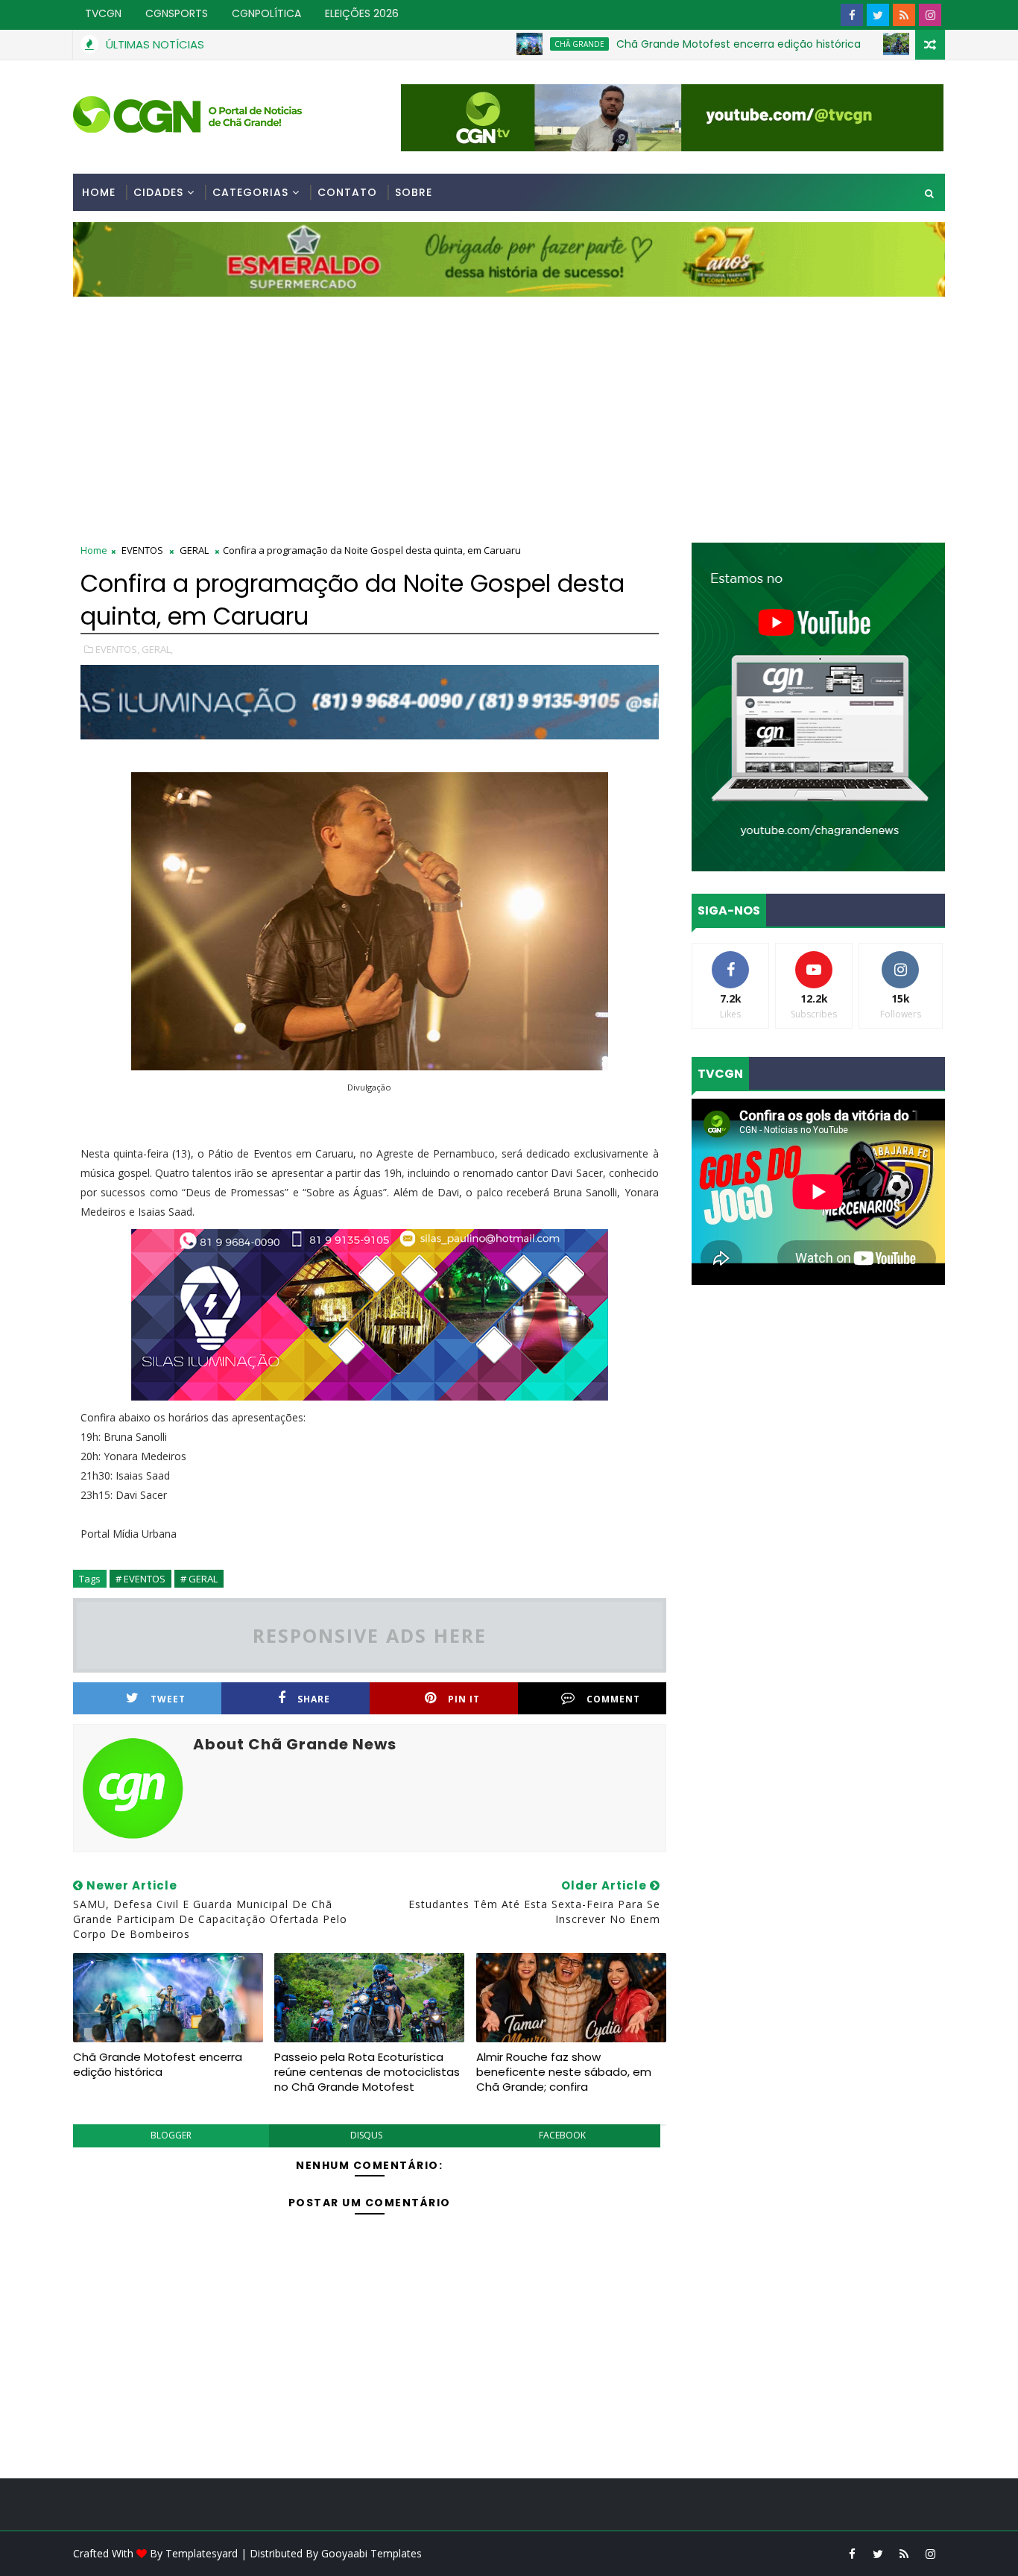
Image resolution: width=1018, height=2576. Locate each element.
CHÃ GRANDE (505, 44)
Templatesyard (202, 2553)
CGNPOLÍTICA (266, 13)
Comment (613, 1699)
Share (314, 1699)
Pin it (464, 1699)
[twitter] (878, 15)
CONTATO (347, 192)
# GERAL (199, 1579)
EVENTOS (142, 550)
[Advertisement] (509, 408)
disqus (366, 2135)
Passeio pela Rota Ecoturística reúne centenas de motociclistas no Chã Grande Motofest (367, 2072)
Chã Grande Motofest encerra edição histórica (664, 44)
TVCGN (103, 13)
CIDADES (158, 192)
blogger (171, 2135)
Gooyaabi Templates (372, 2553)
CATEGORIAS (250, 192)
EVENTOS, (117, 649)
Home (99, 192)
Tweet (168, 1699)
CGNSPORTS (177, 13)
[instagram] (930, 15)
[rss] (904, 15)
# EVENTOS (140, 1579)
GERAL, (157, 649)
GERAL (194, 550)
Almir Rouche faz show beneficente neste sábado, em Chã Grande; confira (564, 2072)
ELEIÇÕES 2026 (362, 13)
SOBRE (414, 192)
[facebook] (852, 15)
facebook (562, 2135)
